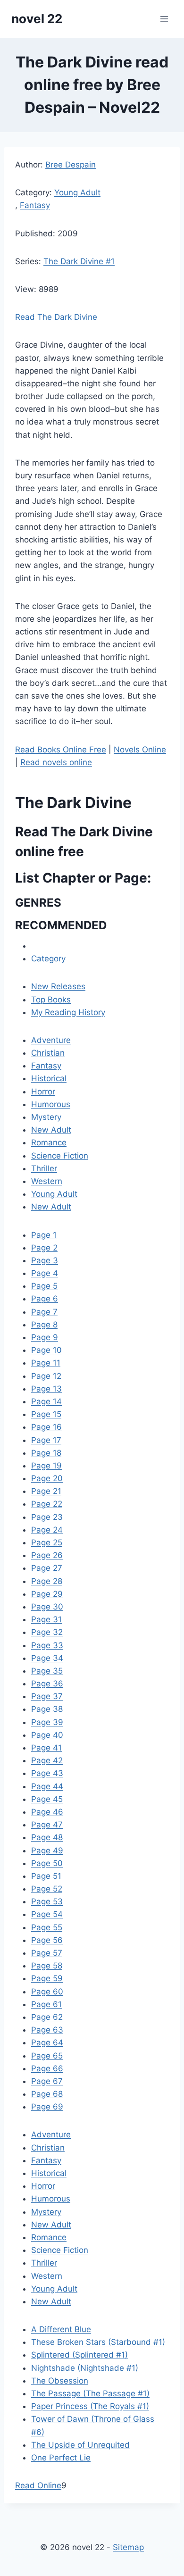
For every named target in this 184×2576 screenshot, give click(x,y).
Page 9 (45, 1337)
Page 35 (47, 1671)
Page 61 (46, 2004)
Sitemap (128, 2547)
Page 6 (45, 1299)
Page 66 (47, 2068)
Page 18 (46, 1453)
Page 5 (44, 1286)
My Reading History (68, 1012)
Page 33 (47, 1645)
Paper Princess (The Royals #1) (90, 2406)
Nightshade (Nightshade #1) (85, 2368)
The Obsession (60, 2381)
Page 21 (46, 1491)
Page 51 (46, 1876)
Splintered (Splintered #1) (79, 2355)
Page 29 (47, 1594)
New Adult (51, 1130)
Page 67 (47, 2081)
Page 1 (44, 1235)
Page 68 (47, 2094)
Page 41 (46, 1748)
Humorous (51, 1104)
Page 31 (46, 1619)
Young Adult (77, 192)
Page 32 (47, 1632)
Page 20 (47, 1478)
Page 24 (47, 1530)
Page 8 (44, 1325)
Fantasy (35, 205)
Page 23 (47, 1517)
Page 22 (47, 1504)
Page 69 (47, 2107)
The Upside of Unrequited (80, 2445)
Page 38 (47, 1709)
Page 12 (46, 1376)
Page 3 (45, 1260)
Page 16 (46, 1427)
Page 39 (47, 1722)
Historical (49, 1078)
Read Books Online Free (61, 750)
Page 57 (47, 1953)
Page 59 (47, 1978)
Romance (49, 1142)
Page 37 (47, 1696)
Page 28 (47, 1581)
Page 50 (47, 1863)
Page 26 (47, 1555)
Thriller (44, 1168)
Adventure (51, 1040)
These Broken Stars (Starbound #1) (98, 2342)
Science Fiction (60, 1156)
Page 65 (47, 2056)
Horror (43, 1092)
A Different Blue (61, 2329)
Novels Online (140, 750)
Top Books (51, 1000)
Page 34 (47, 1658)
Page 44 (47, 1786)
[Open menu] (164, 19)
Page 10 (46, 1350)
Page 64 (47, 2042)
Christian (48, 1053)
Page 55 (47, 1927)
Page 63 (47, 2030)
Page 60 (47, 1992)
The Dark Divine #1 (79, 261)
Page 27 (47, 1568)
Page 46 (47, 1812)
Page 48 (47, 1837)
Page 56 (47, 1940)
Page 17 (46, 1440)
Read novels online (56, 762)
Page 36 (47, 1684)
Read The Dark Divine (56, 317)
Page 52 (47, 1889)
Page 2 (44, 1248)
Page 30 (47, 1607)
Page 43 (47, 1773)
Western (47, 1181)
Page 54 (47, 1914)
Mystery (46, 1117)
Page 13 (46, 1389)
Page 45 (47, 1799)
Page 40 (47, 1735)
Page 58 (47, 1966)
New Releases (58, 986)
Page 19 (46, 1466)
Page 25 (47, 1542)
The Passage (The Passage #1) (90, 2393)
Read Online (38, 2485)
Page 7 (44, 1312)
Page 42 (47, 1760)
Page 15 (46, 1414)
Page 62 (47, 2017)
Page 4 (45, 1273)
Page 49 (47, 1851)
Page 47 (47, 1825)
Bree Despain (71, 165)
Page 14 (46, 1401)
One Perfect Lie (61, 2458)
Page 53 (47, 1901)
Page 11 (46, 1363)
